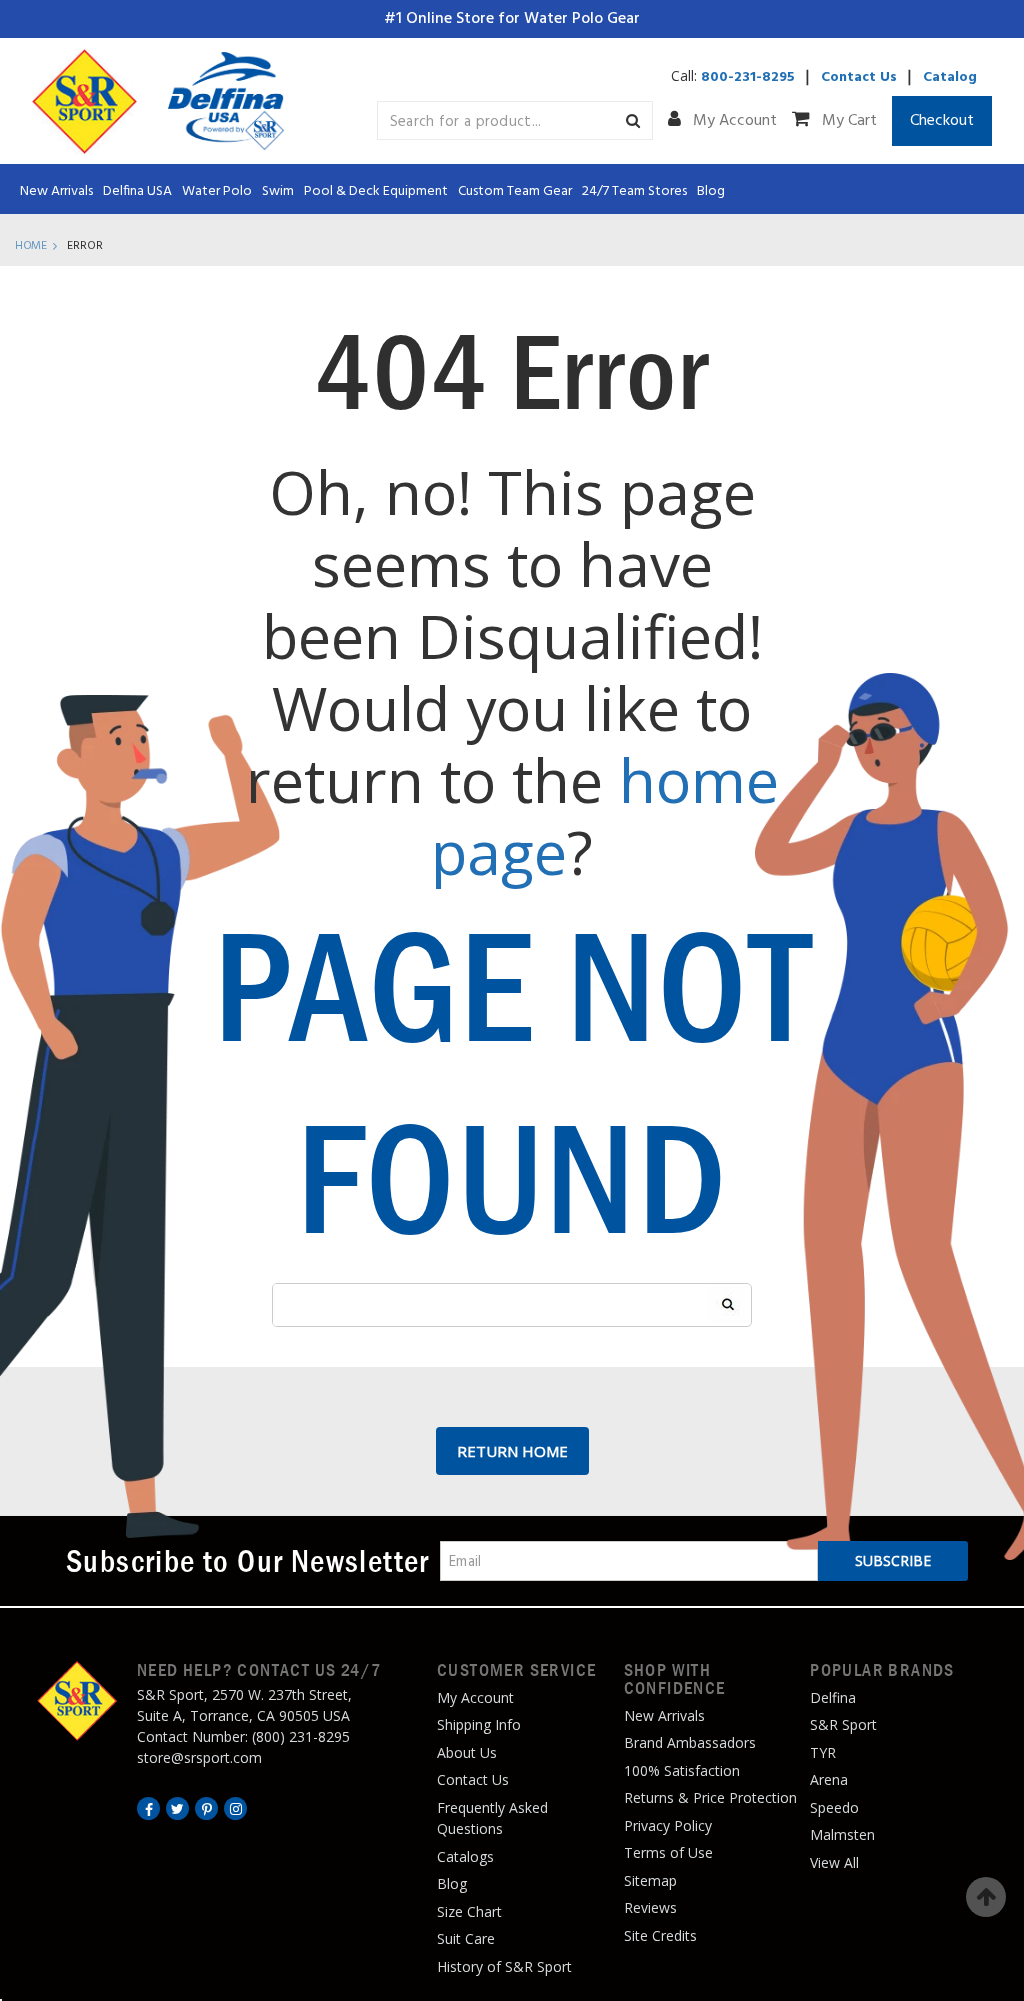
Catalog (950, 77)
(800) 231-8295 (301, 1736)
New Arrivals (56, 191)
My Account (733, 121)
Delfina (833, 1697)
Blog (711, 191)
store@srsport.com (199, 1757)
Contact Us (859, 77)
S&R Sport (843, 1724)
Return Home (512, 1451)
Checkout (942, 121)
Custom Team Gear (515, 191)
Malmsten (842, 1834)
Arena (829, 1779)
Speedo (834, 1807)
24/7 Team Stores (634, 191)
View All (834, 1862)
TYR (823, 1752)
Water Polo (217, 191)
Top (986, 1897)
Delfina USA (137, 191)
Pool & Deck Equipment (376, 191)
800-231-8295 (748, 77)
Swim (278, 191)
